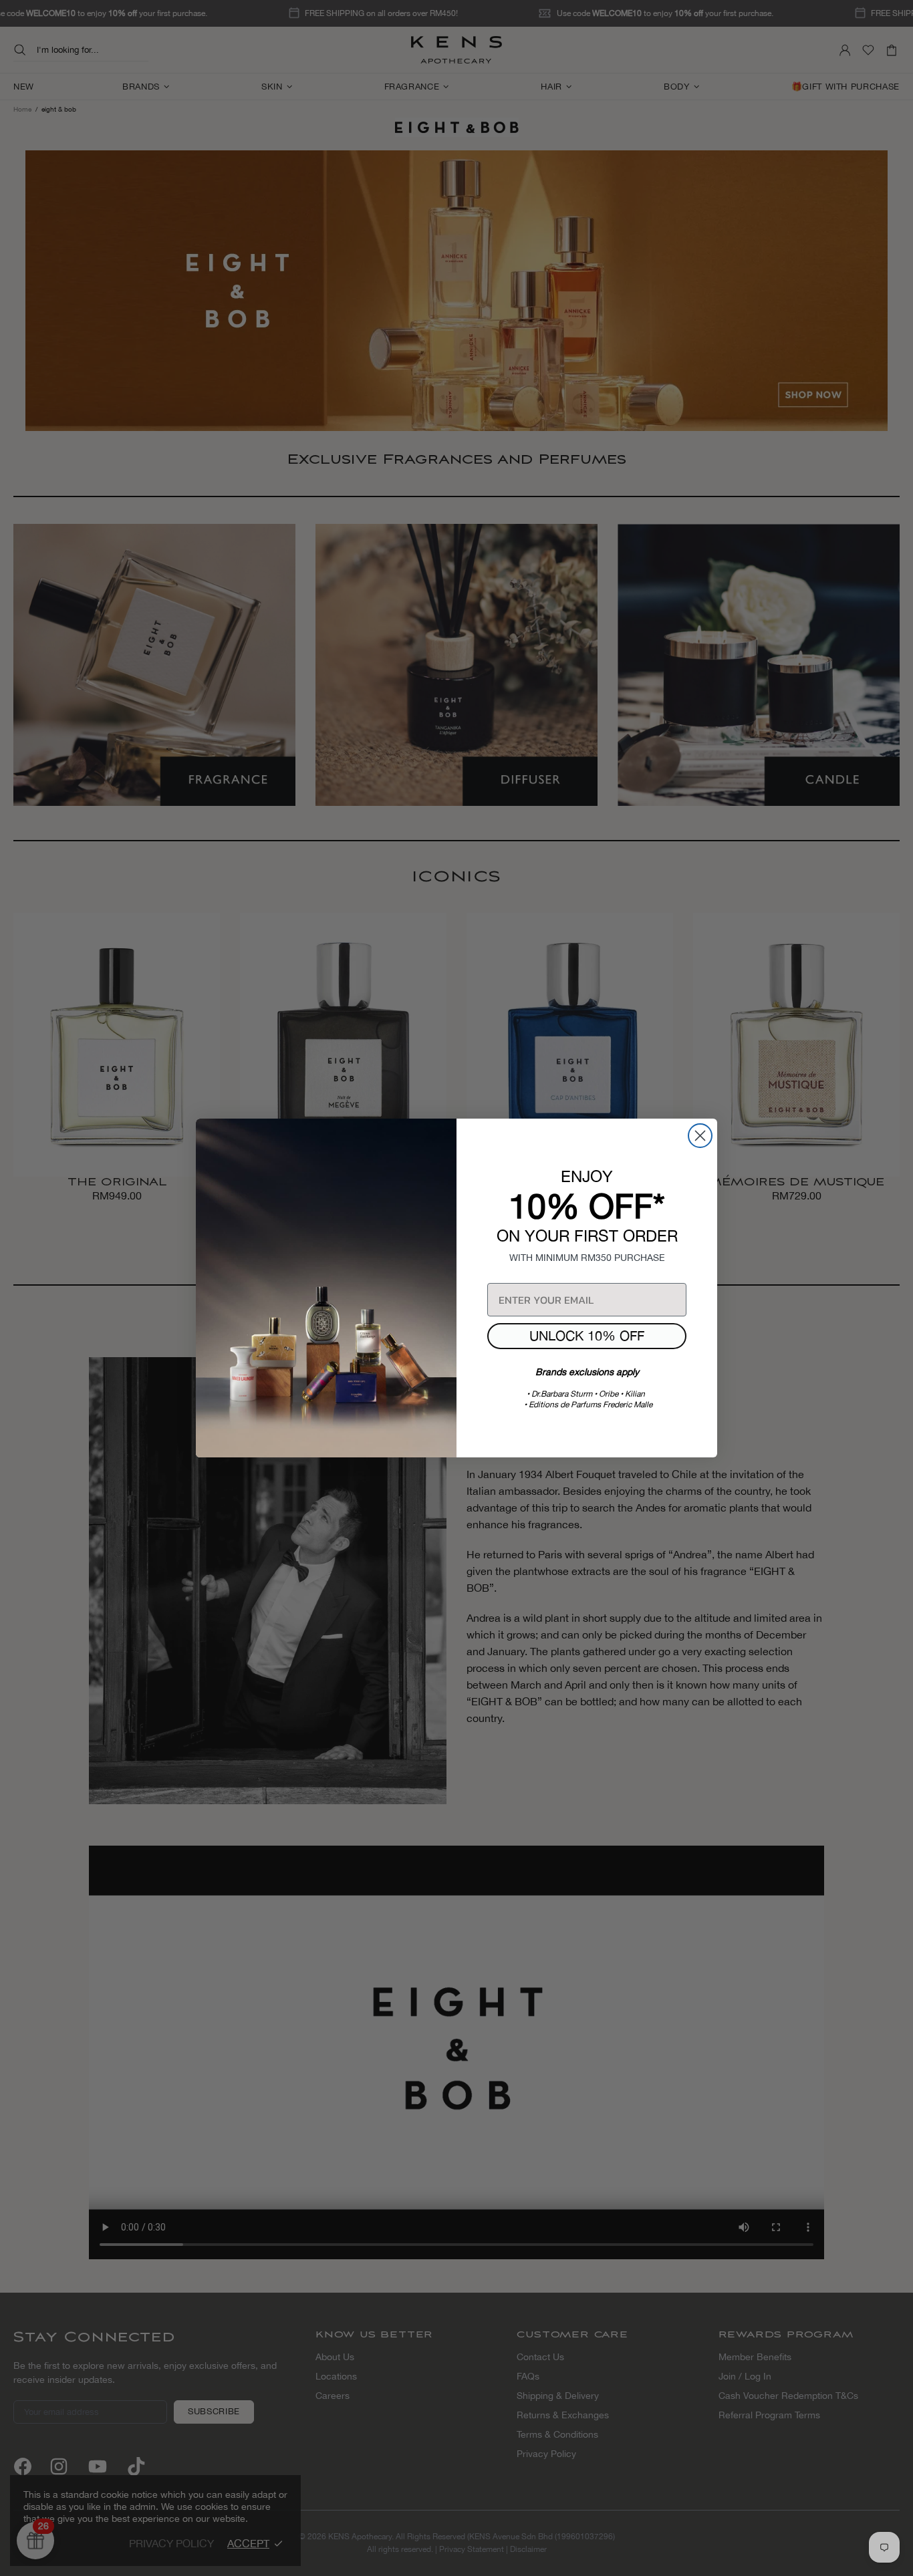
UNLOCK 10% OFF (587, 1335)
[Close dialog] (700, 1136)
